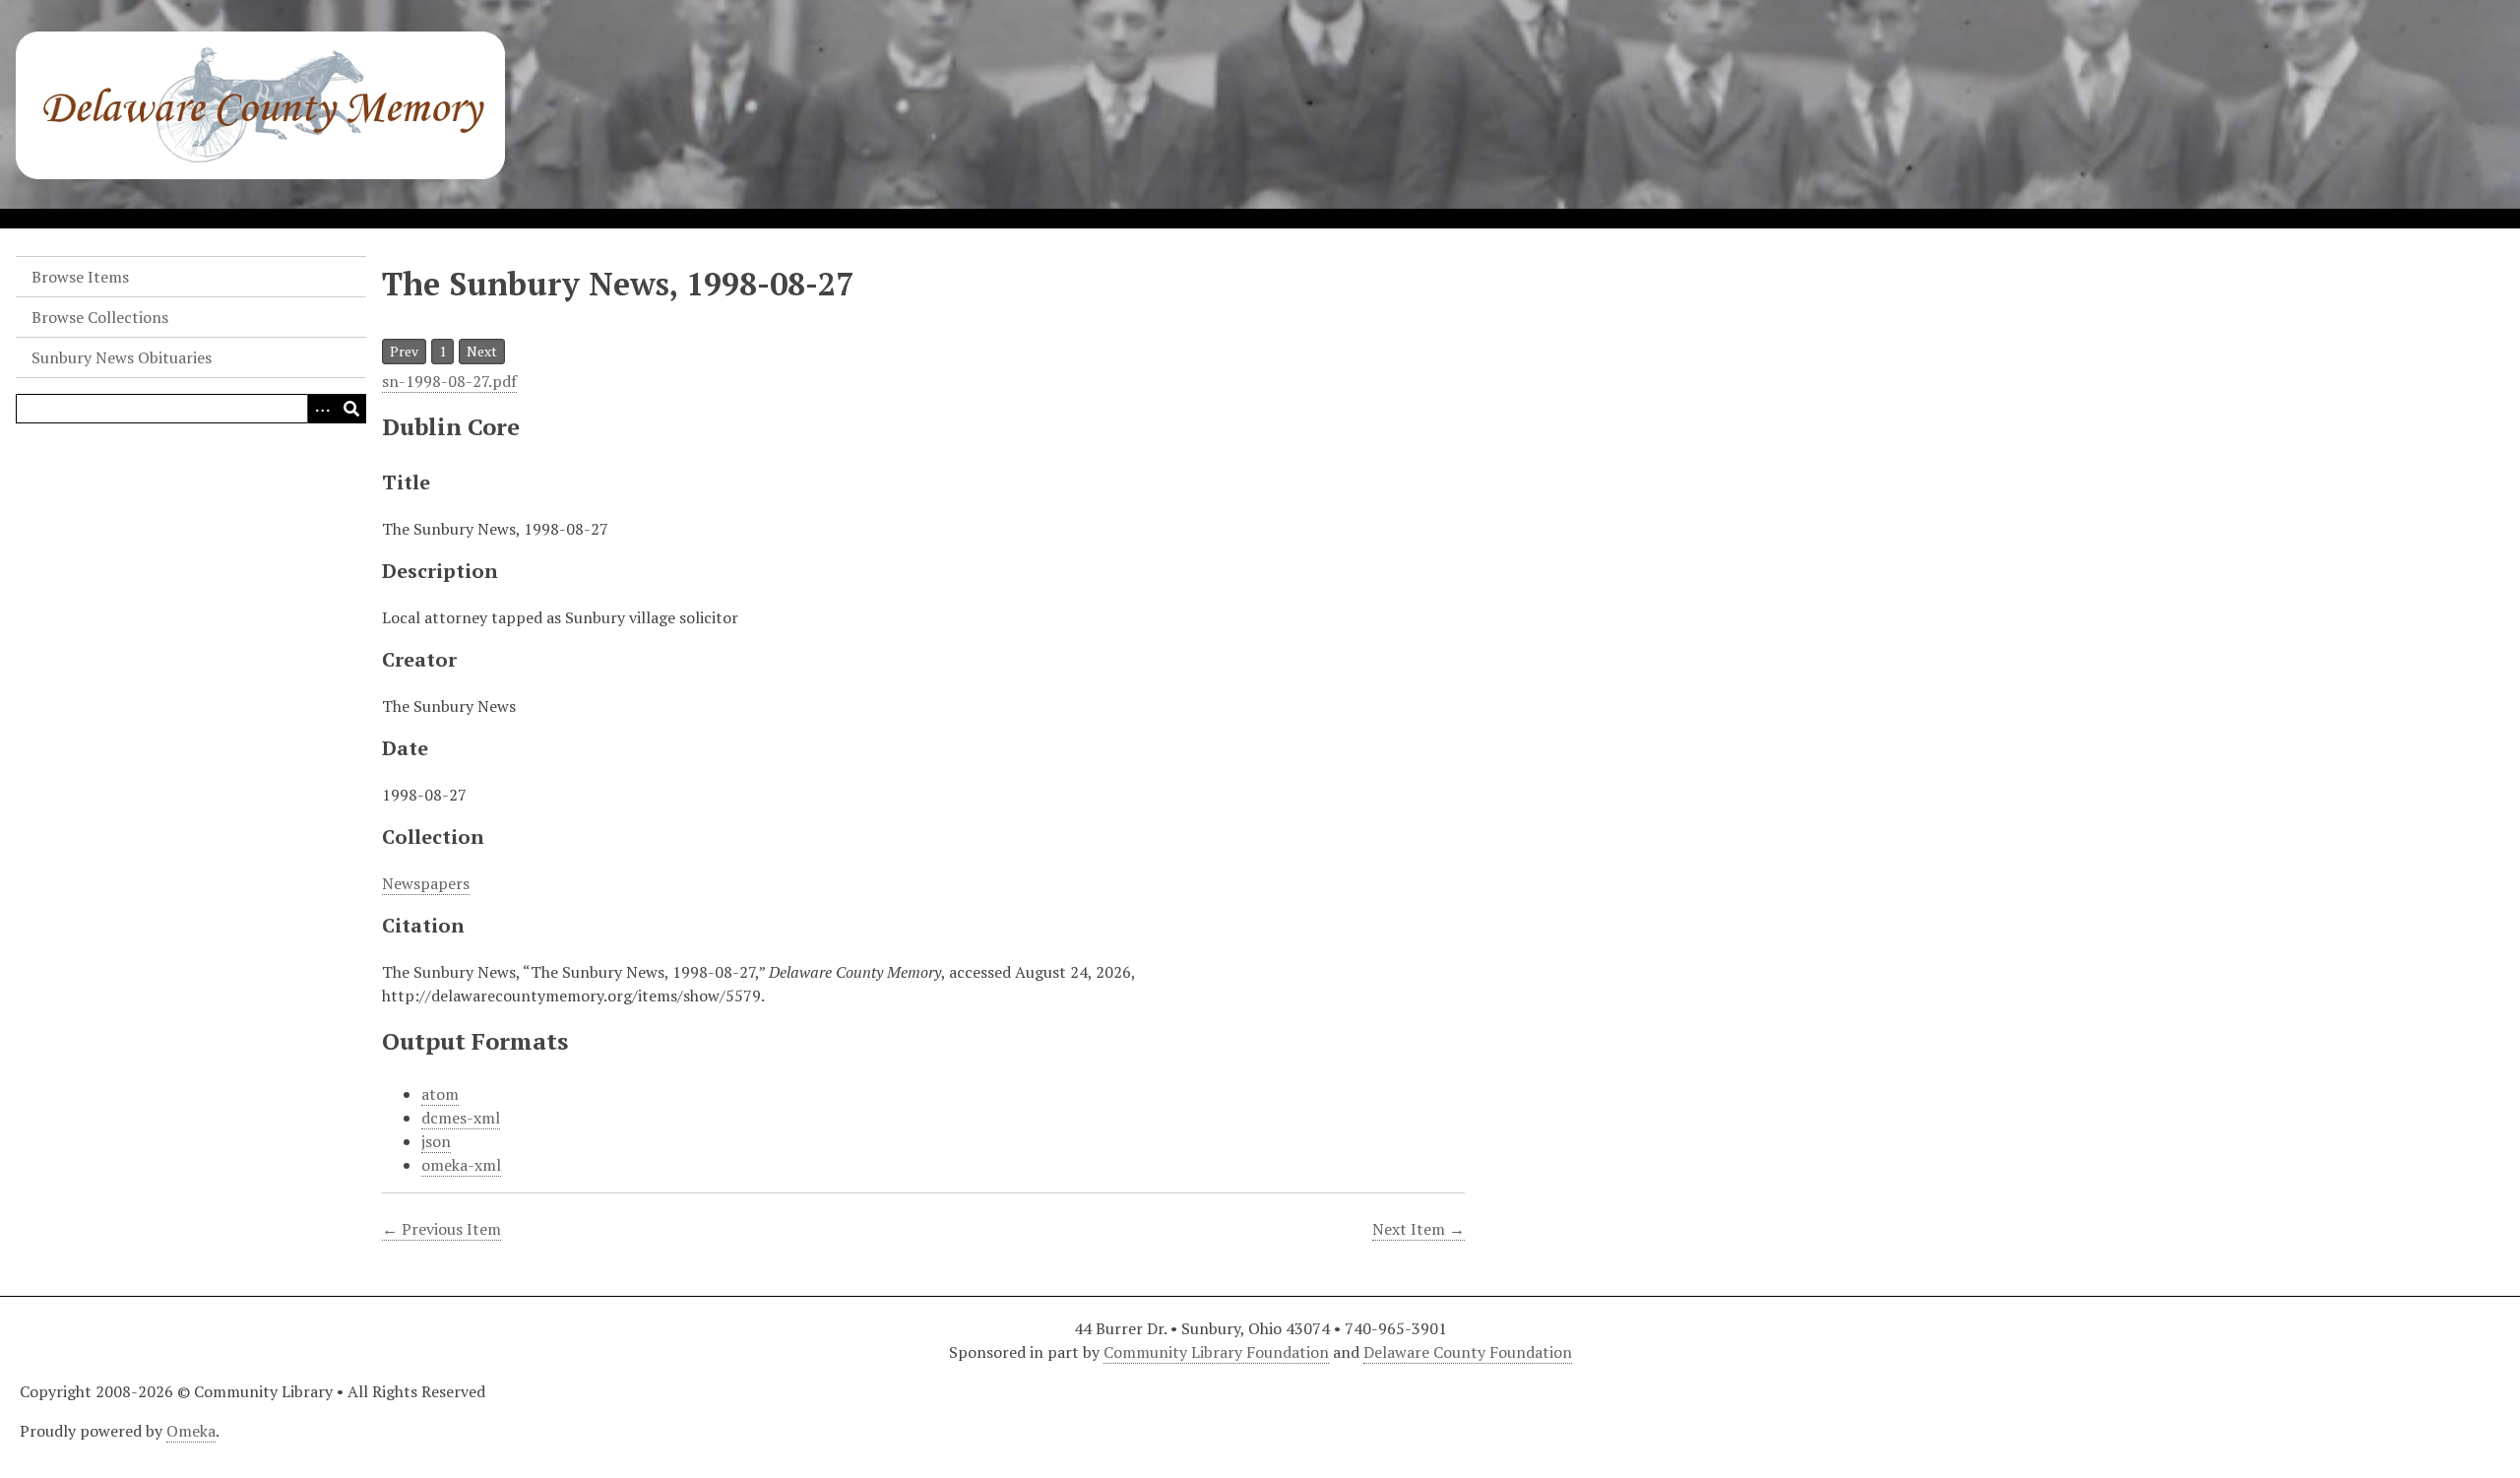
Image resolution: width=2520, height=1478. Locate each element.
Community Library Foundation (1216, 1352)
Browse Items (80, 277)
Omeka (191, 1431)
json (436, 1141)
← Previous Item (441, 1229)
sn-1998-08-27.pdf (449, 381)
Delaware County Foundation (1468, 1352)
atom (440, 1094)
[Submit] (351, 409)
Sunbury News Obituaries (122, 357)
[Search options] (322, 409)
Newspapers (426, 883)
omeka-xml (461, 1165)
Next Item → (1418, 1229)
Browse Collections (100, 317)
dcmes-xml (461, 1118)
